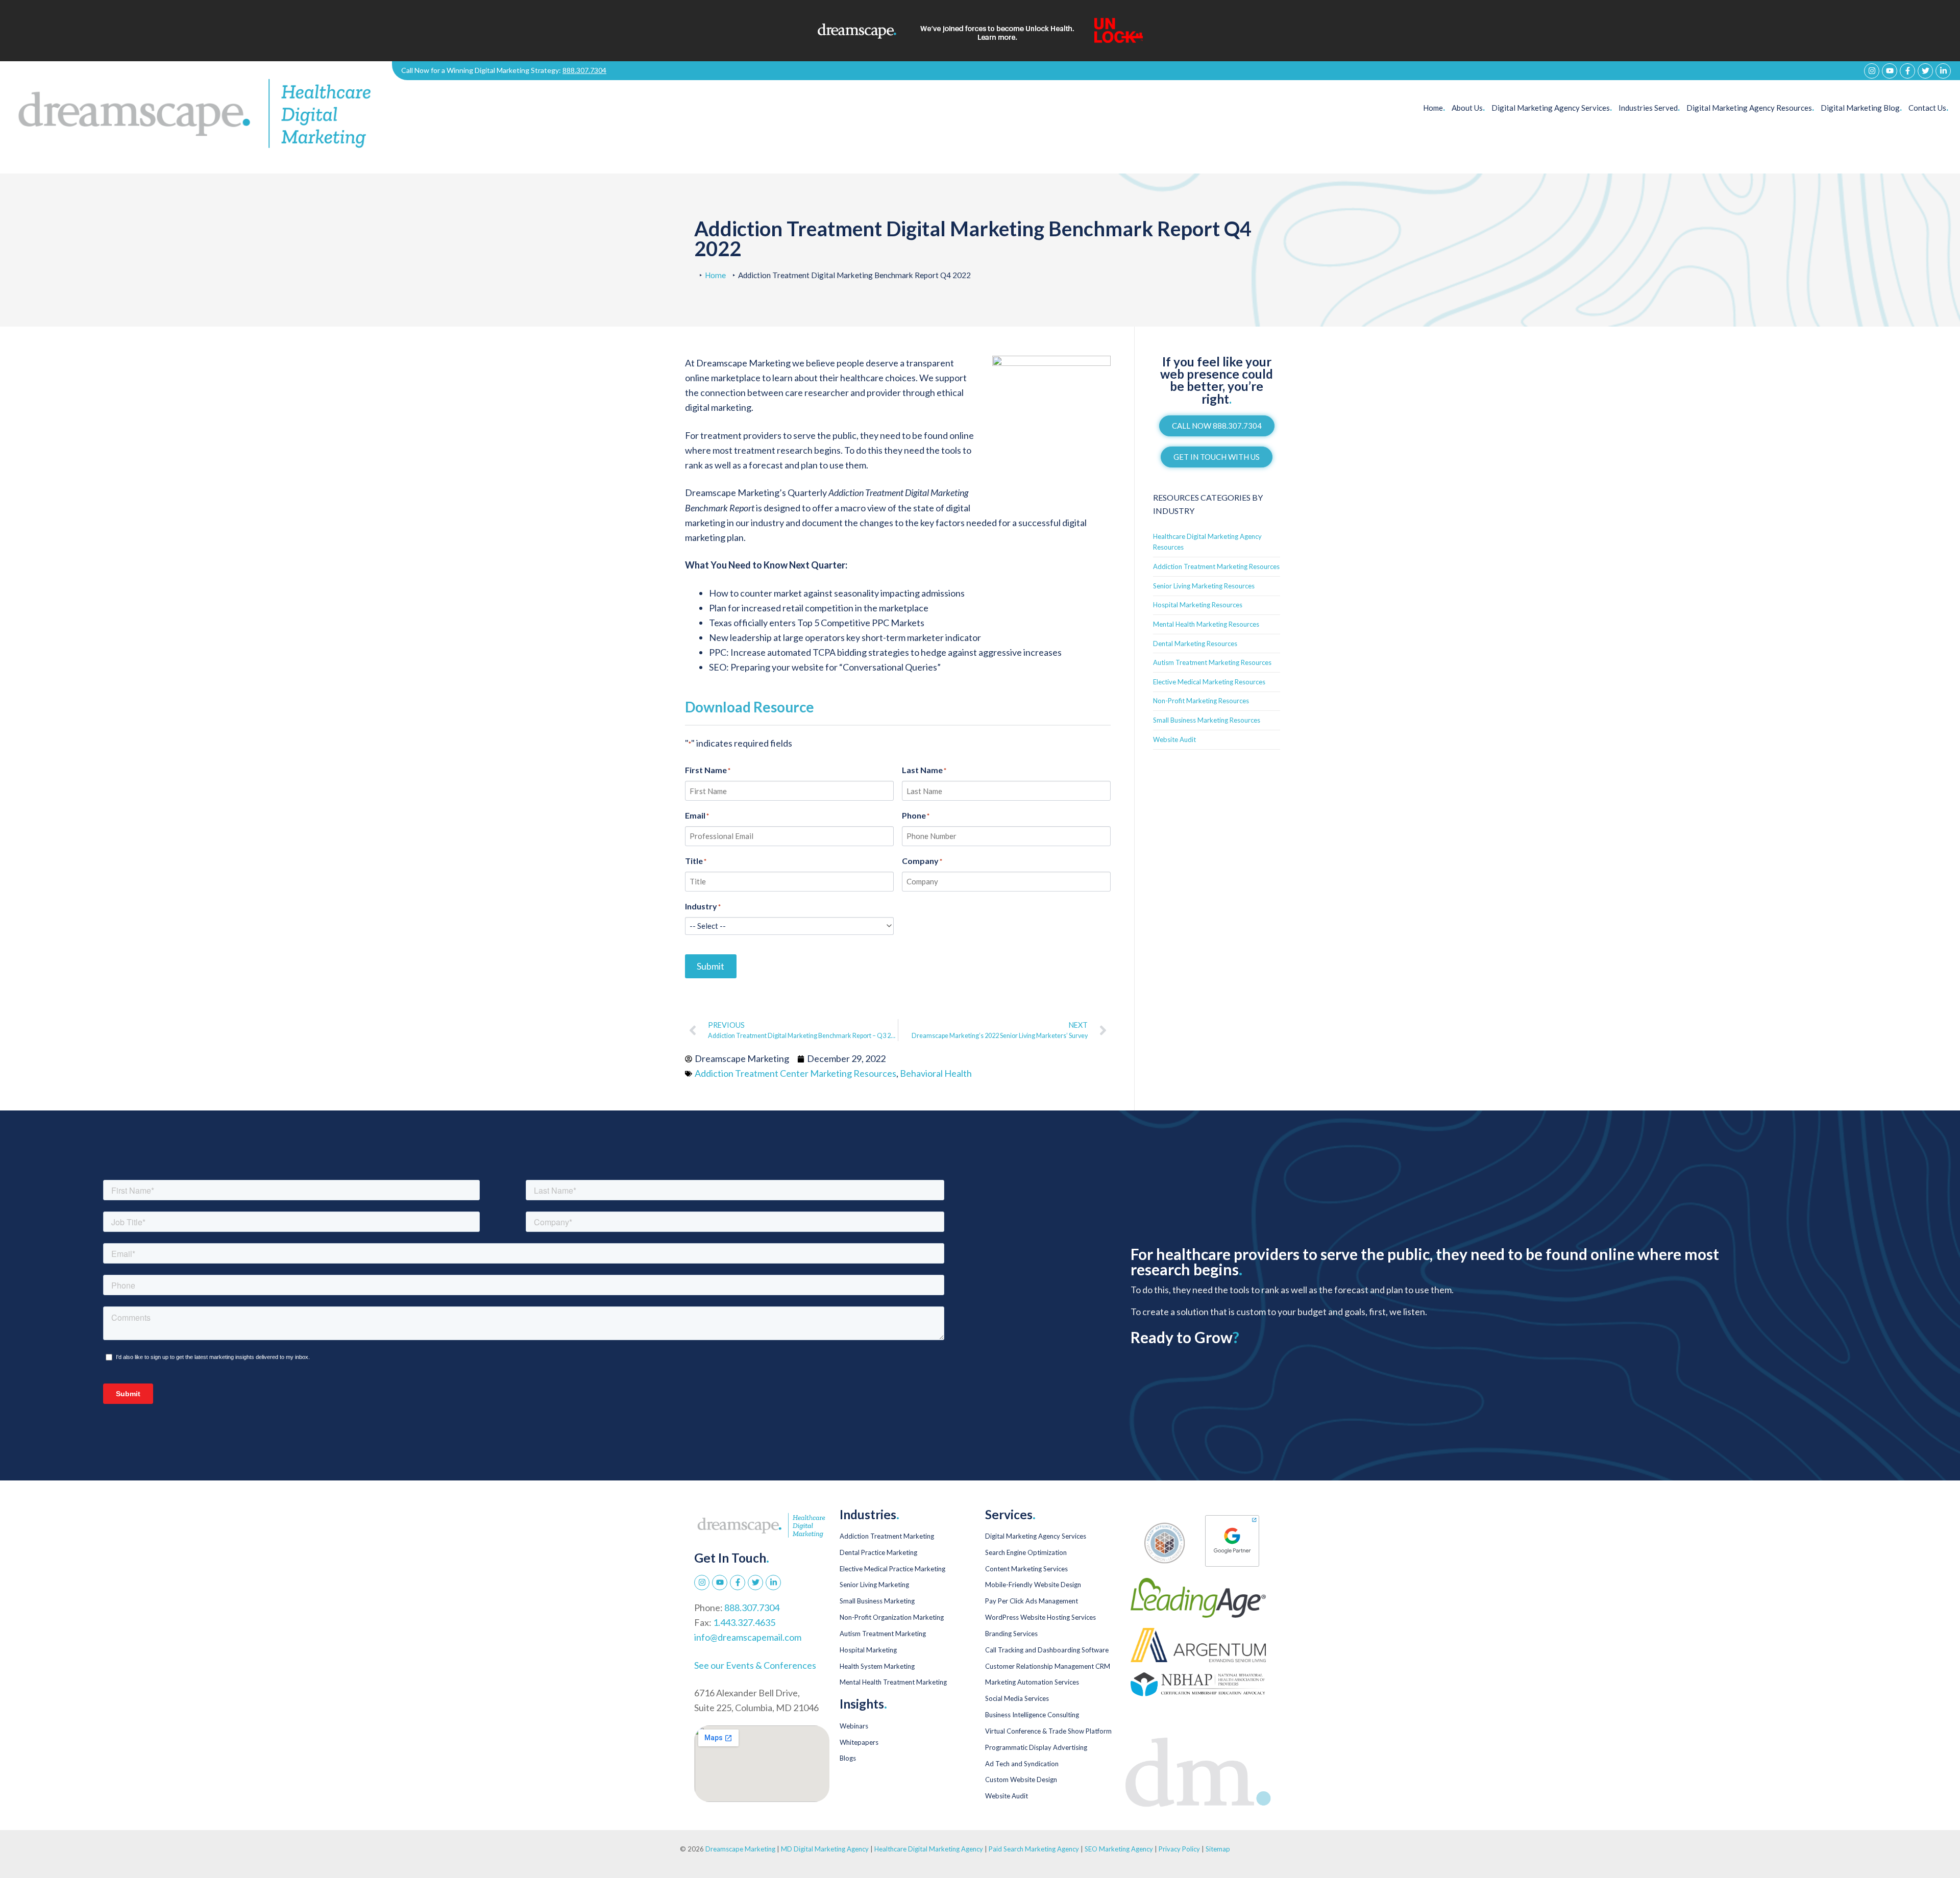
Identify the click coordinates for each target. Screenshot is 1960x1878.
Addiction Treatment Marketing (887, 1536)
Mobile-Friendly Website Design (1033, 1585)
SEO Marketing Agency (1119, 1849)
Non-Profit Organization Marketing (892, 1617)
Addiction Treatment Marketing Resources (1216, 566)
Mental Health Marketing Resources (1206, 624)
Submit (710, 966)
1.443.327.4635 (744, 1622)
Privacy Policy (1180, 1849)
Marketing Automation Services (1032, 1682)
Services (1552, 108)
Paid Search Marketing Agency (1034, 1849)
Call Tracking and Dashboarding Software (1047, 1650)
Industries (1649, 108)
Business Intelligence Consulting (1032, 1715)
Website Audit (1174, 739)
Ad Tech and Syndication (1022, 1764)
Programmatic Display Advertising (1036, 1747)
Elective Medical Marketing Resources (1209, 682)
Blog (1861, 108)
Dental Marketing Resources (1195, 644)
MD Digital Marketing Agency (825, 1849)
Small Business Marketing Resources (1207, 720)
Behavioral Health (936, 1073)
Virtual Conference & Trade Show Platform (1048, 1731)
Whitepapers (859, 1742)
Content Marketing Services (1026, 1569)
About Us (1468, 108)
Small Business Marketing (877, 1601)
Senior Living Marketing (874, 1585)
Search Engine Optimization (1026, 1552)
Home (1434, 108)
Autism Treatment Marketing (883, 1634)
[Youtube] (1890, 71)
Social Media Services (1017, 1698)
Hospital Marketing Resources (1198, 605)
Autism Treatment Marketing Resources (1212, 662)
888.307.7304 (584, 70)
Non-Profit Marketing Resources (1201, 701)
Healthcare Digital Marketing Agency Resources (1207, 542)
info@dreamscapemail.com (748, 1637)
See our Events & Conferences (755, 1665)
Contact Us (1928, 108)
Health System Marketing (877, 1666)
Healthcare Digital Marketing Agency (929, 1849)
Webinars (854, 1726)
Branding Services (1011, 1634)
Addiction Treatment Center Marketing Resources (795, 1073)
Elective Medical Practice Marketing (892, 1569)
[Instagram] (1872, 71)
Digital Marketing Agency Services (1036, 1536)
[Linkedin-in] (1943, 71)
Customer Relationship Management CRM (1048, 1666)
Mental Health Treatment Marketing (893, 1682)
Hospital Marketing (868, 1650)
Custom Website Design (1021, 1780)
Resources (1750, 108)
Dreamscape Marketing (740, 1849)
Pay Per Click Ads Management (1032, 1601)
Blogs (848, 1758)
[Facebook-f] (1907, 71)
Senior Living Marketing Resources (1204, 586)
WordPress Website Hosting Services (1040, 1617)
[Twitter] (1925, 71)
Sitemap (1218, 1849)
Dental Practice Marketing (878, 1552)
